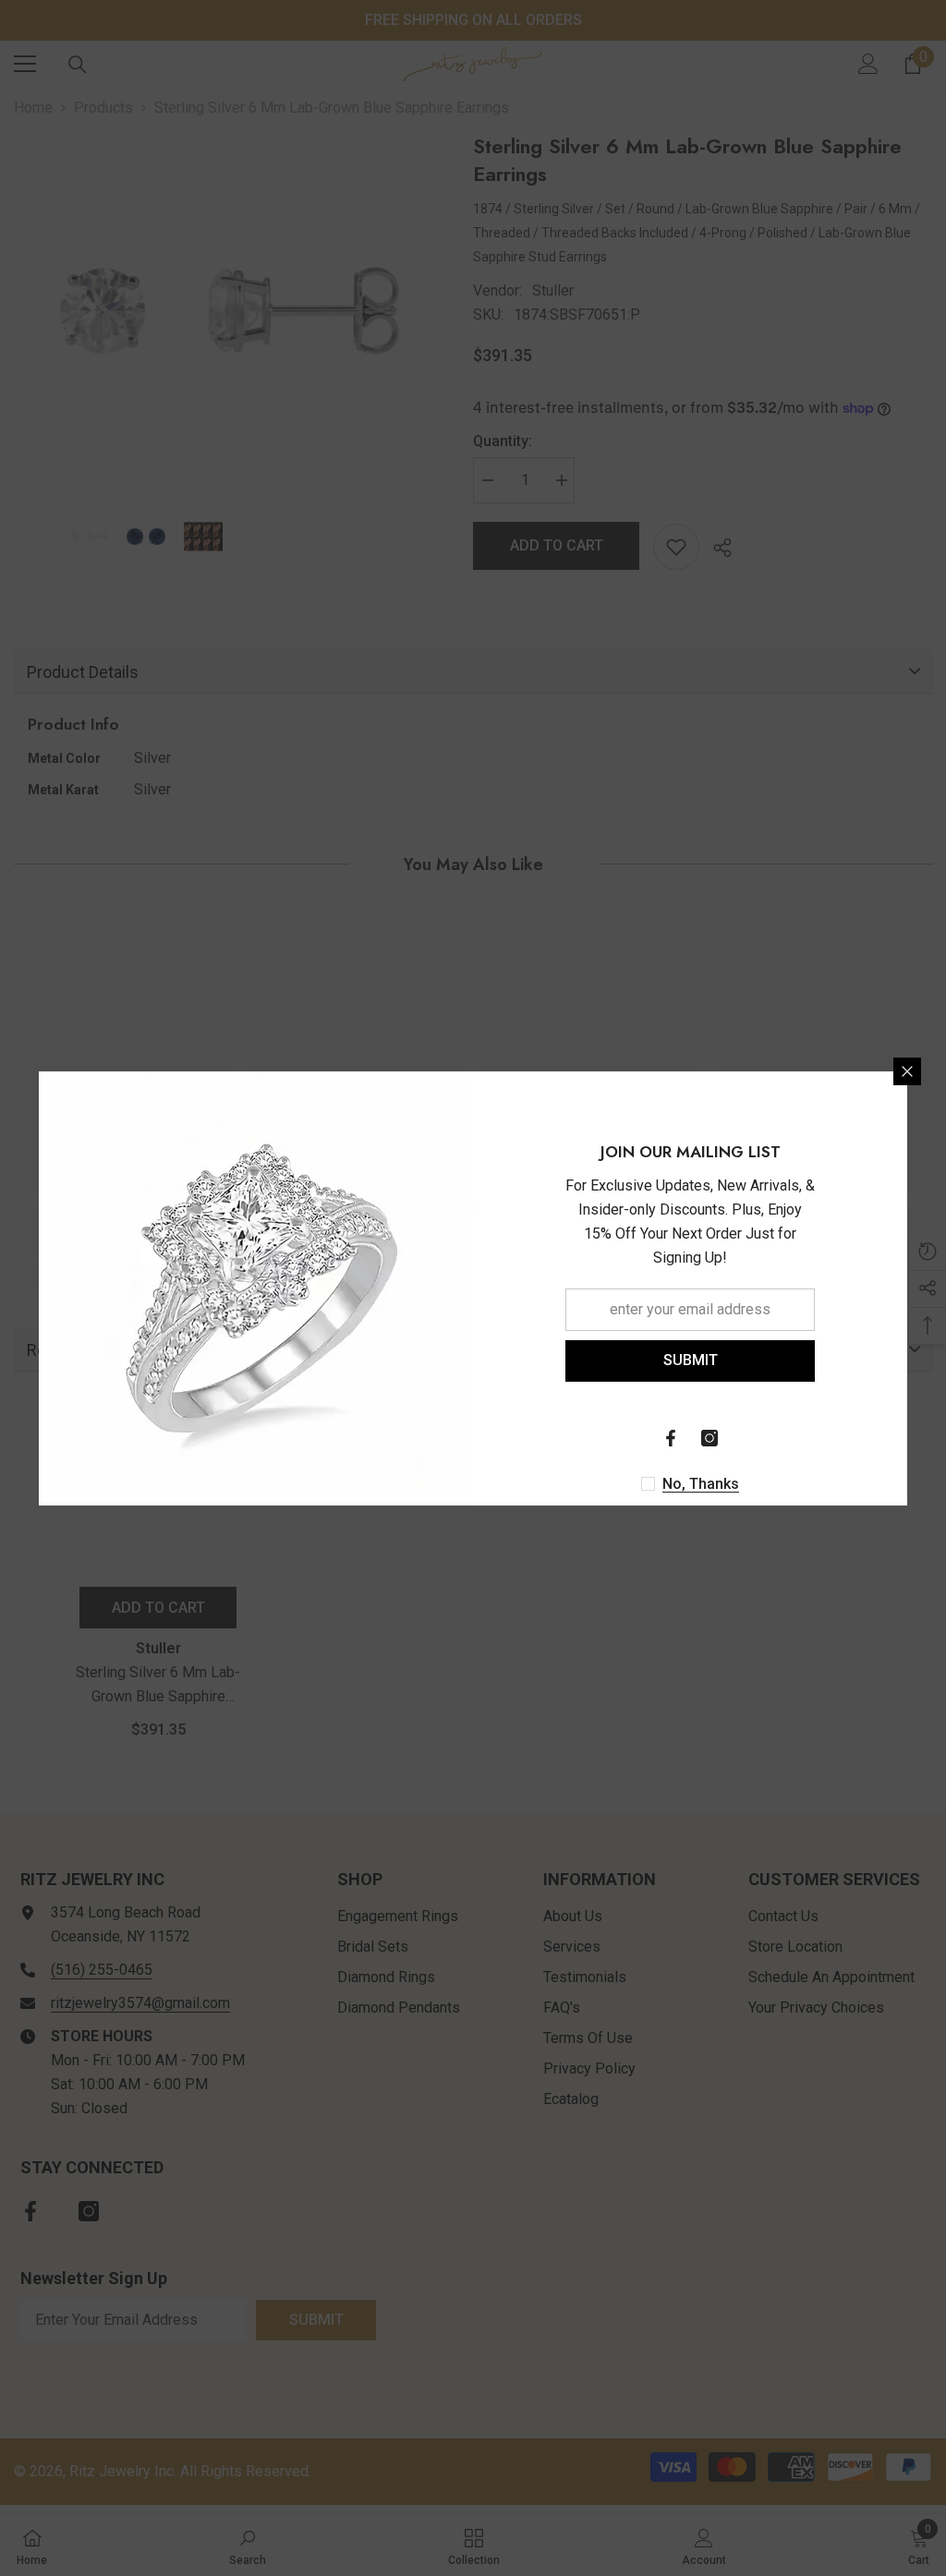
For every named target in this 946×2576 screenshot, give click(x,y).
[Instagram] (709, 1438)
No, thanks (701, 1484)
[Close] (907, 1071)
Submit (691, 1360)
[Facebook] (671, 1438)
